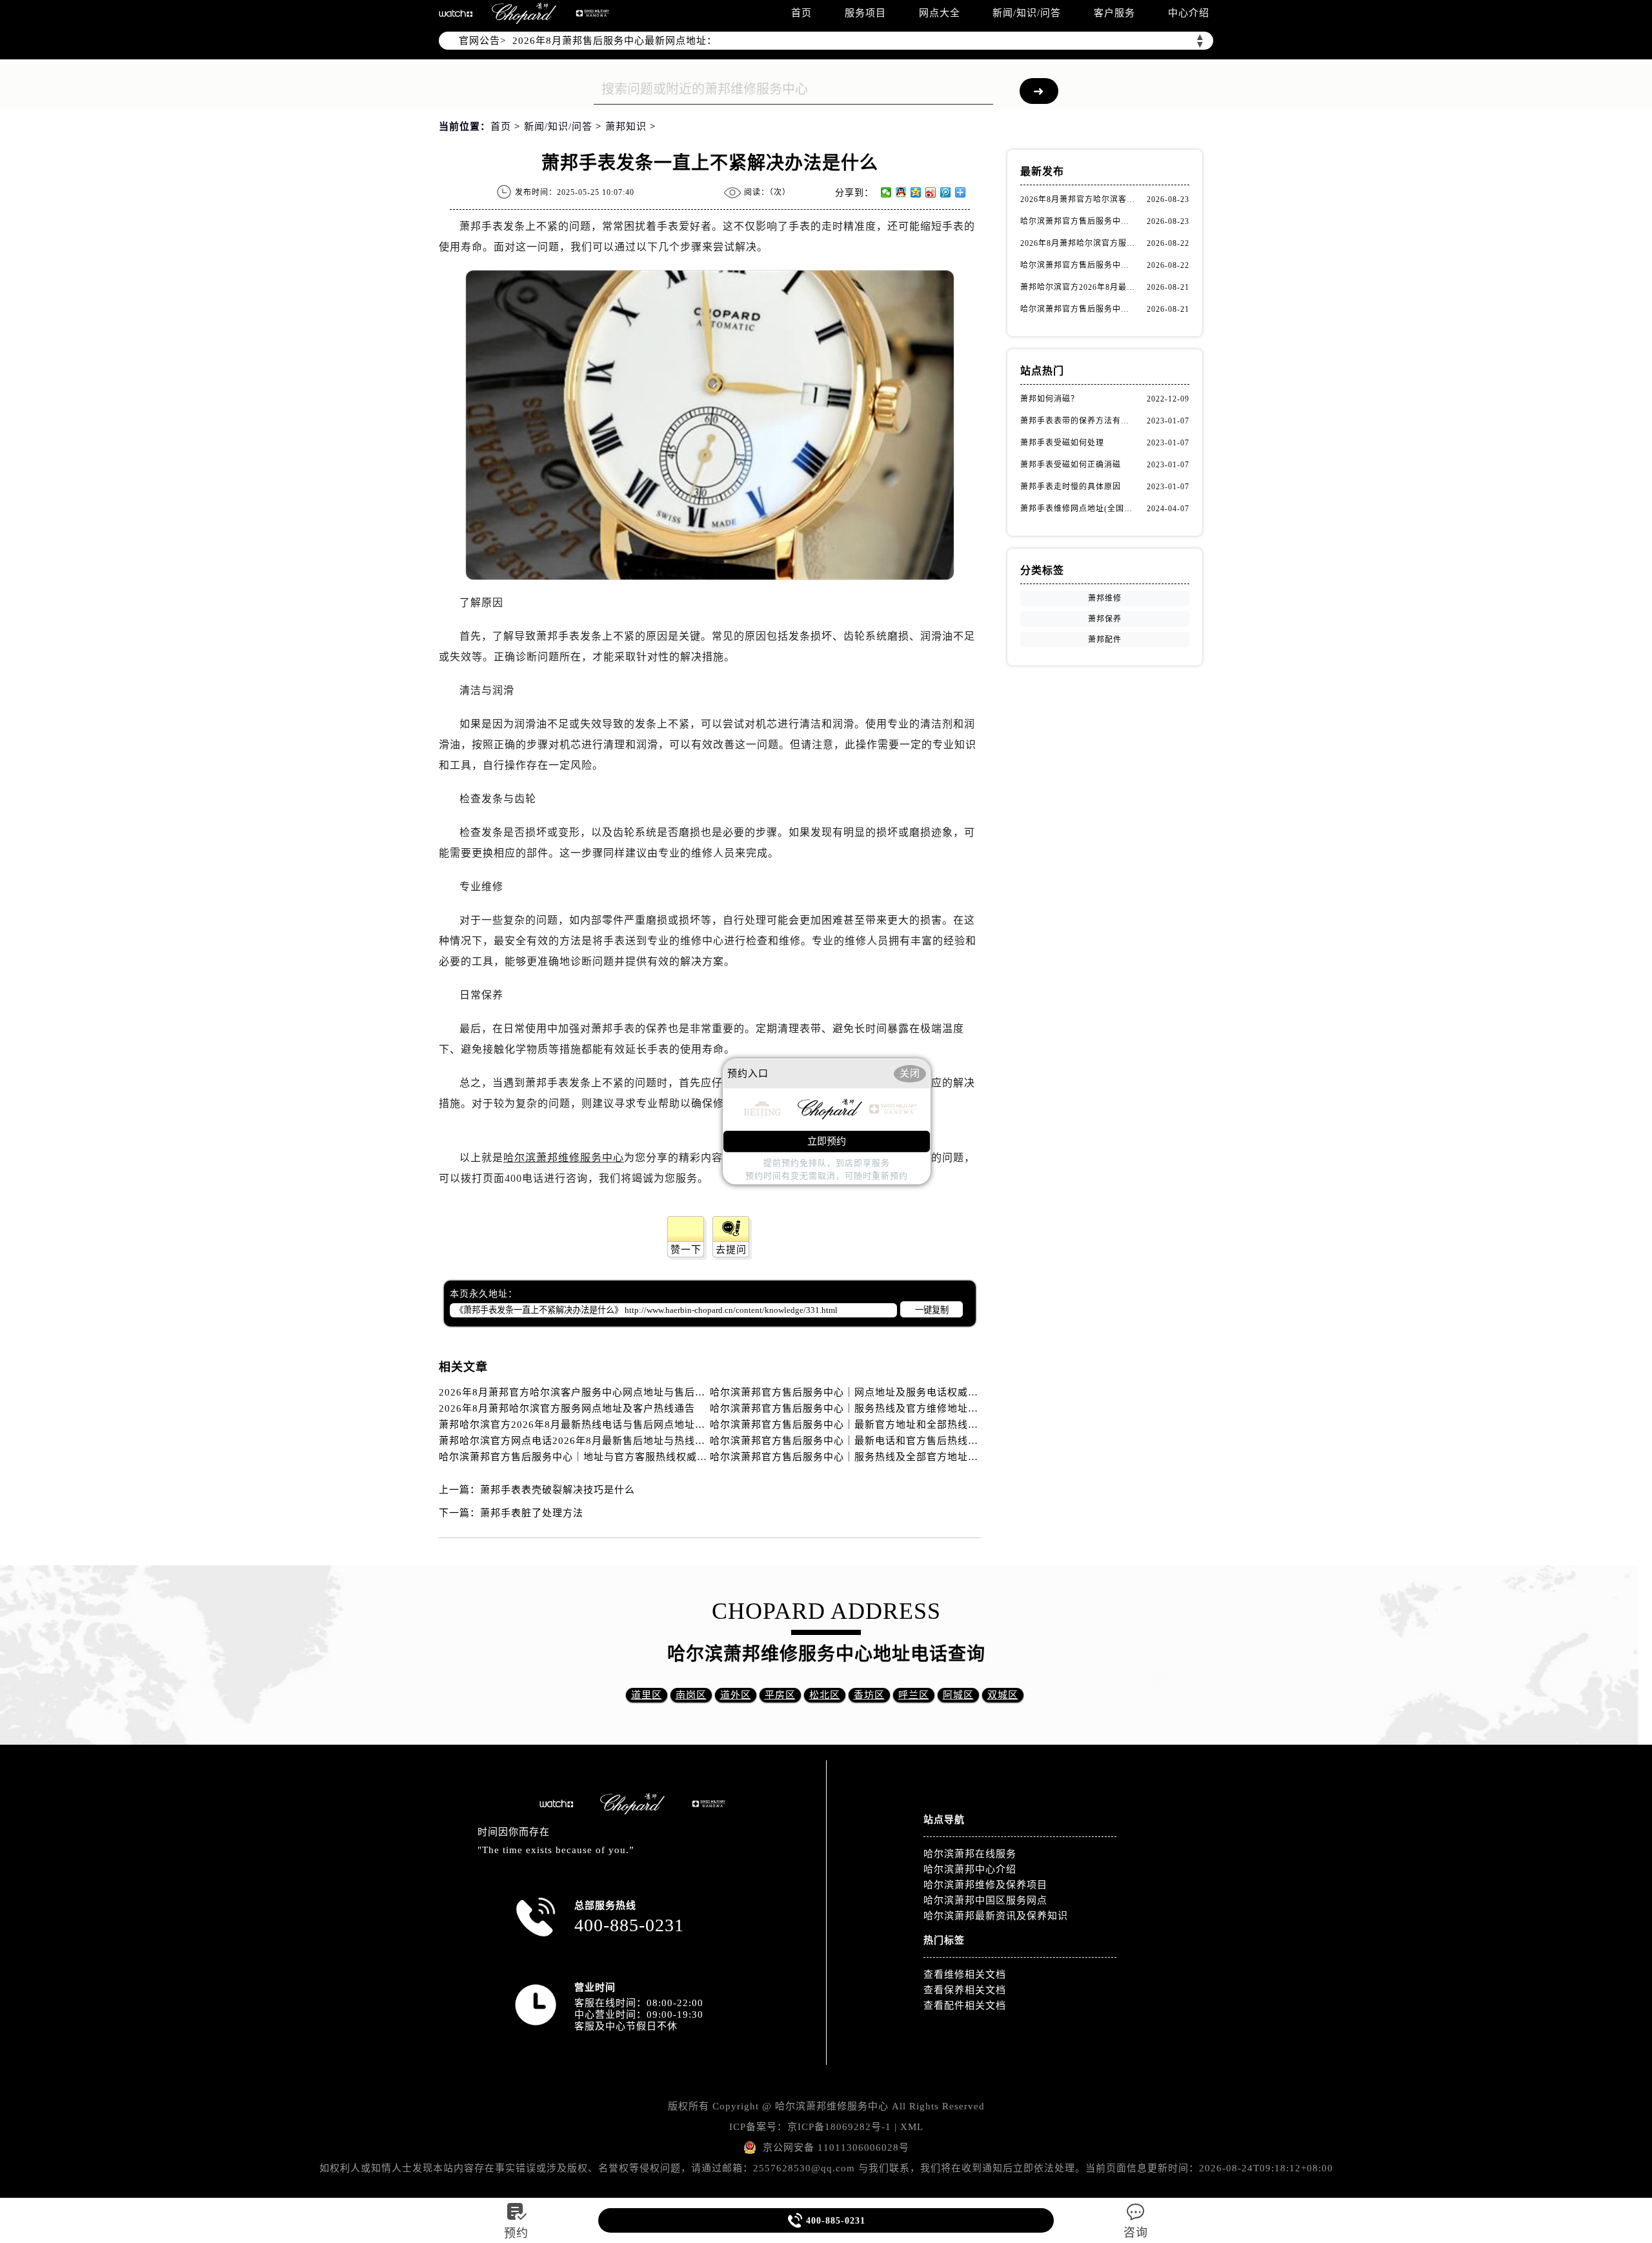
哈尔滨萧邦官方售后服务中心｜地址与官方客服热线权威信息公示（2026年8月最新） (634, 1457)
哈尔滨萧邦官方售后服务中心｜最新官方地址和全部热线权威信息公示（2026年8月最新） (915, 1425)
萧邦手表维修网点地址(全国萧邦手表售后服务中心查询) (1078, 509)
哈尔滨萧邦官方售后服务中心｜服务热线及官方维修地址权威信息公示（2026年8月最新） (915, 1408)
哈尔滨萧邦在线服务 (970, 1854)
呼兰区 (914, 1695)
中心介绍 (1189, 13)
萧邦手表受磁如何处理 (1062, 443)
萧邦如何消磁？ (1050, 399)
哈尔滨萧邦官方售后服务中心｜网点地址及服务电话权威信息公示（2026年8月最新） (905, 1392)
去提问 (731, 1250)
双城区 (1003, 1695)
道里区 (647, 1695)
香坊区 (869, 1695)
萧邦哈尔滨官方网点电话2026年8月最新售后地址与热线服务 (577, 1441)
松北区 (825, 1695)
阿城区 (958, 1695)
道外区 (736, 1695)
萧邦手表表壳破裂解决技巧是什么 (558, 1490)
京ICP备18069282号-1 (839, 2127)
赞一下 (686, 1250)
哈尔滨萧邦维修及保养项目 (985, 1885)
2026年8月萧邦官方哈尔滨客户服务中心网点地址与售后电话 (577, 1392)
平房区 (780, 1695)
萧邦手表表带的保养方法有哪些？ (1078, 421)
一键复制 (932, 1310)
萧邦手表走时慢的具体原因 (1071, 487)
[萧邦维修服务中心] (524, 13)
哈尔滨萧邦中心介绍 (970, 1869)
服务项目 (865, 13)
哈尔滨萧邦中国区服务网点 (985, 1900)
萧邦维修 (1105, 598)
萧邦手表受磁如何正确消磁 (1071, 465)
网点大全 (940, 13)
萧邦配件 (1105, 640)
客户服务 (1114, 13)
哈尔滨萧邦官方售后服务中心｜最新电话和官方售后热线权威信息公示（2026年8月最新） (915, 1441)
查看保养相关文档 (965, 1990)
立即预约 (827, 1141)
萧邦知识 (626, 127)
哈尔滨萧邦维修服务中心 (564, 1158)
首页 (801, 13)
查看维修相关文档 (965, 1974)
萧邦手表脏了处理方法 (532, 1513)
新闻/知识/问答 (1027, 13)
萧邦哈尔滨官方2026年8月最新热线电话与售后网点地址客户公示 (588, 1425)
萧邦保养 (1105, 619)
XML (912, 2127)
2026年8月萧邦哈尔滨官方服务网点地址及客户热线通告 (567, 1408)
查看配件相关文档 (965, 2005)
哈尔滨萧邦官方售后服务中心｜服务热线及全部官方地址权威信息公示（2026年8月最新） (915, 1457)
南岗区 (691, 1695)
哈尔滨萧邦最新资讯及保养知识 (996, 1916)
